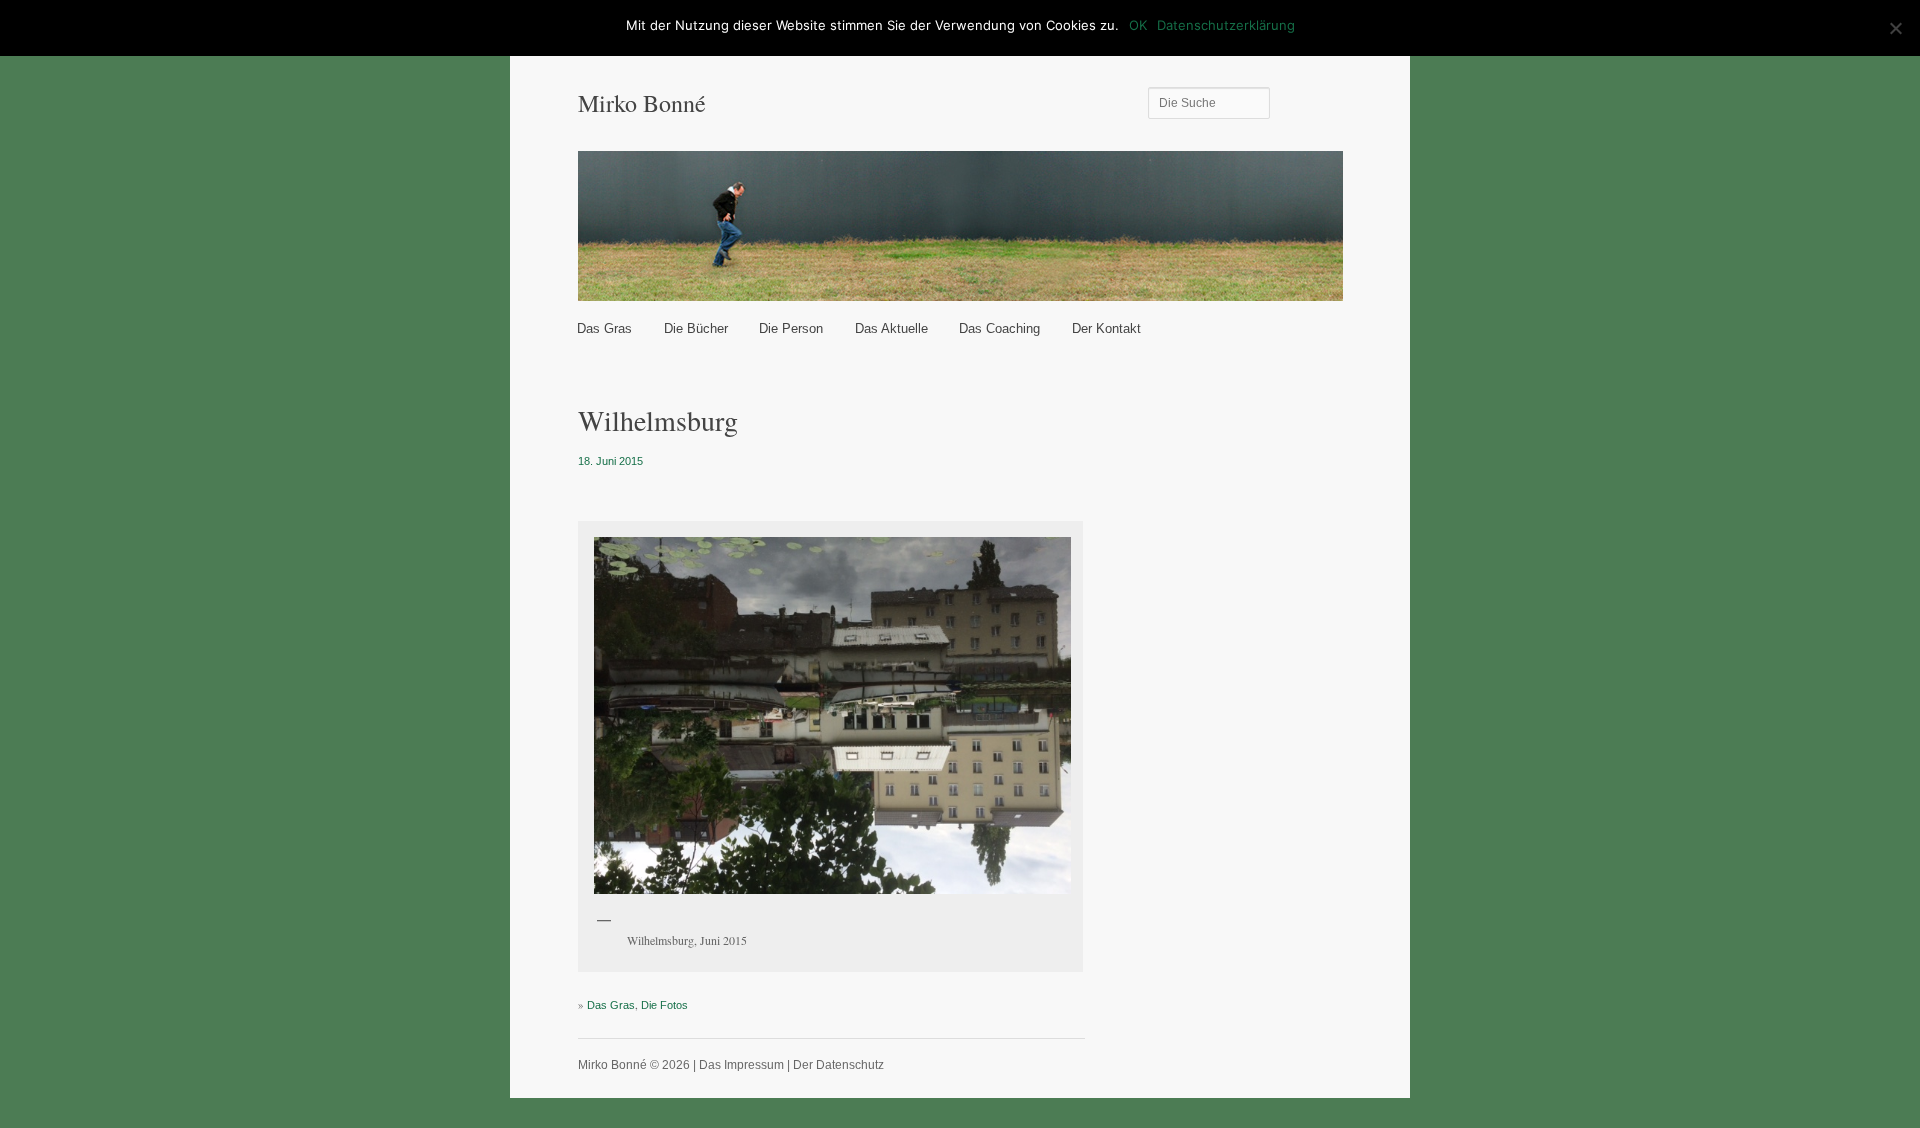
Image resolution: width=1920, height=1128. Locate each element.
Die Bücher (696, 328)
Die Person (791, 328)
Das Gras (604, 328)
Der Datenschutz (838, 1065)
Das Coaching (999, 328)
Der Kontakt (1106, 328)
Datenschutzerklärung (1226, 25)
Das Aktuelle (891, 328)
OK (1138, 25)
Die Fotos (664, 1005)
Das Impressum (741, 1065)
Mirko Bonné (642, 103)
